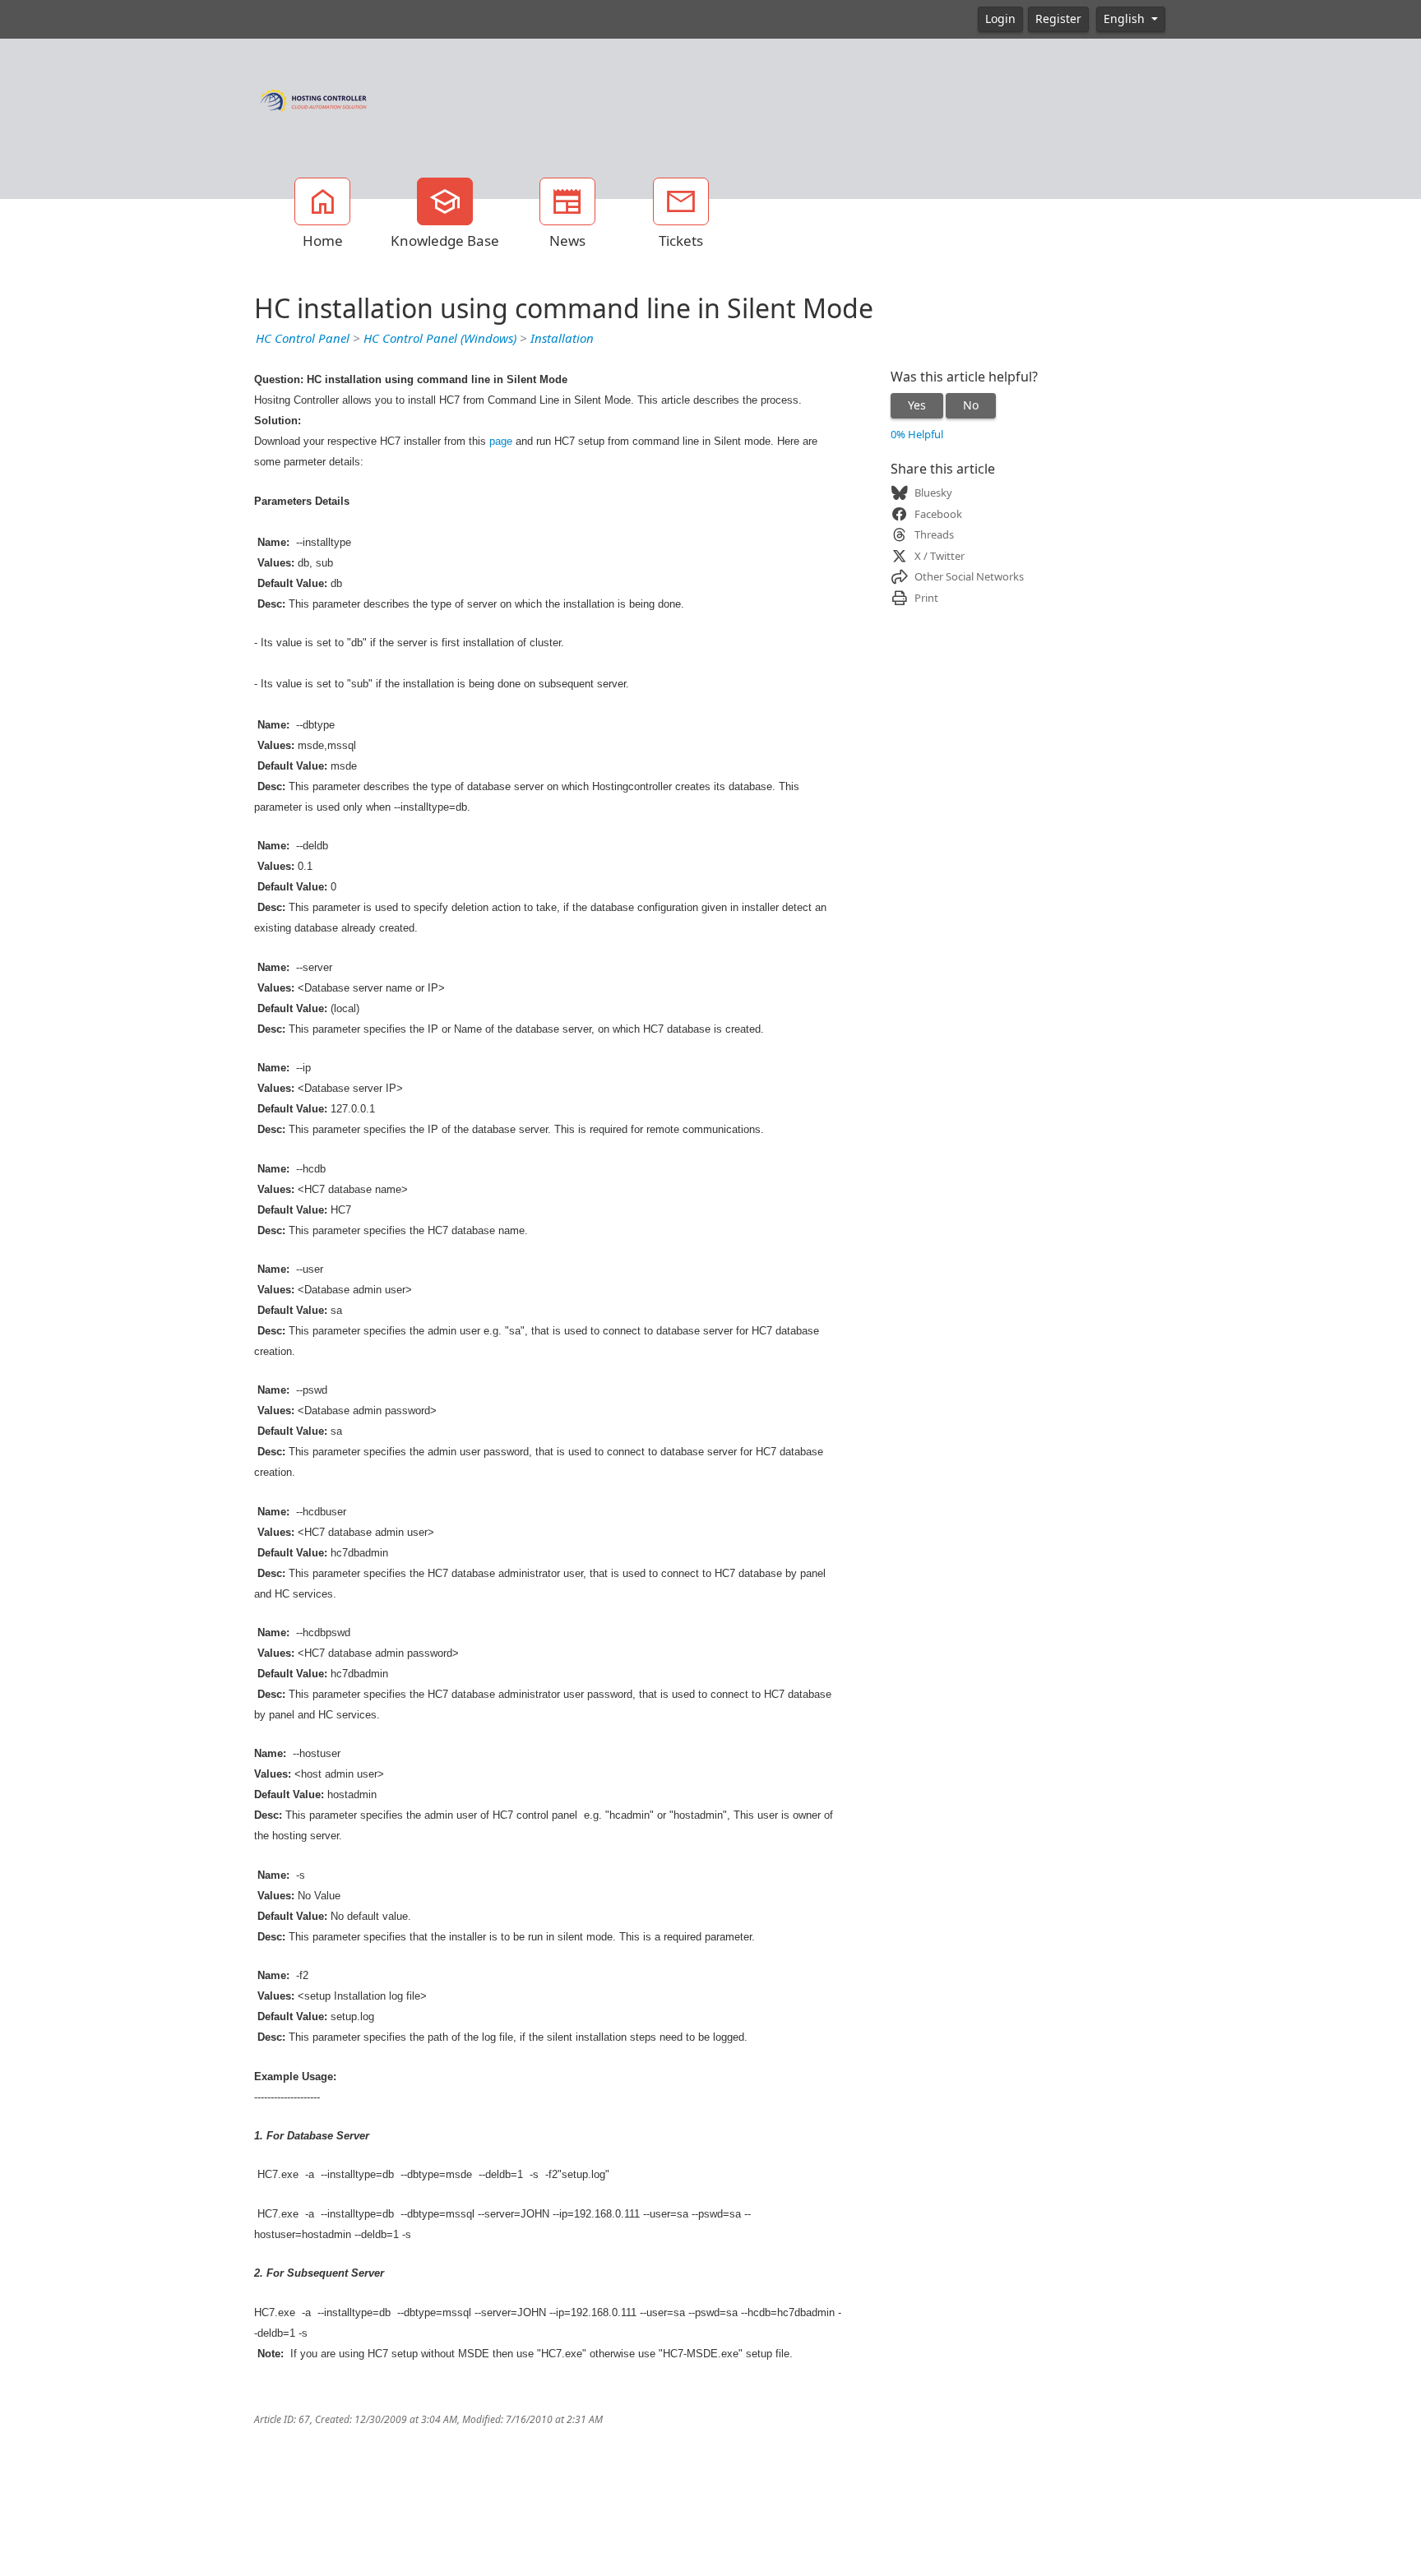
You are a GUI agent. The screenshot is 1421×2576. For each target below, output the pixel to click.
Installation (562, 339)
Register (1058, 19)
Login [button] (1000, 19)
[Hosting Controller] (314, 99)
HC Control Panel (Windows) (440, 339)
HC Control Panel (303, 339)
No (971, 405)
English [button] (1126, 19)
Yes (917, 405)
